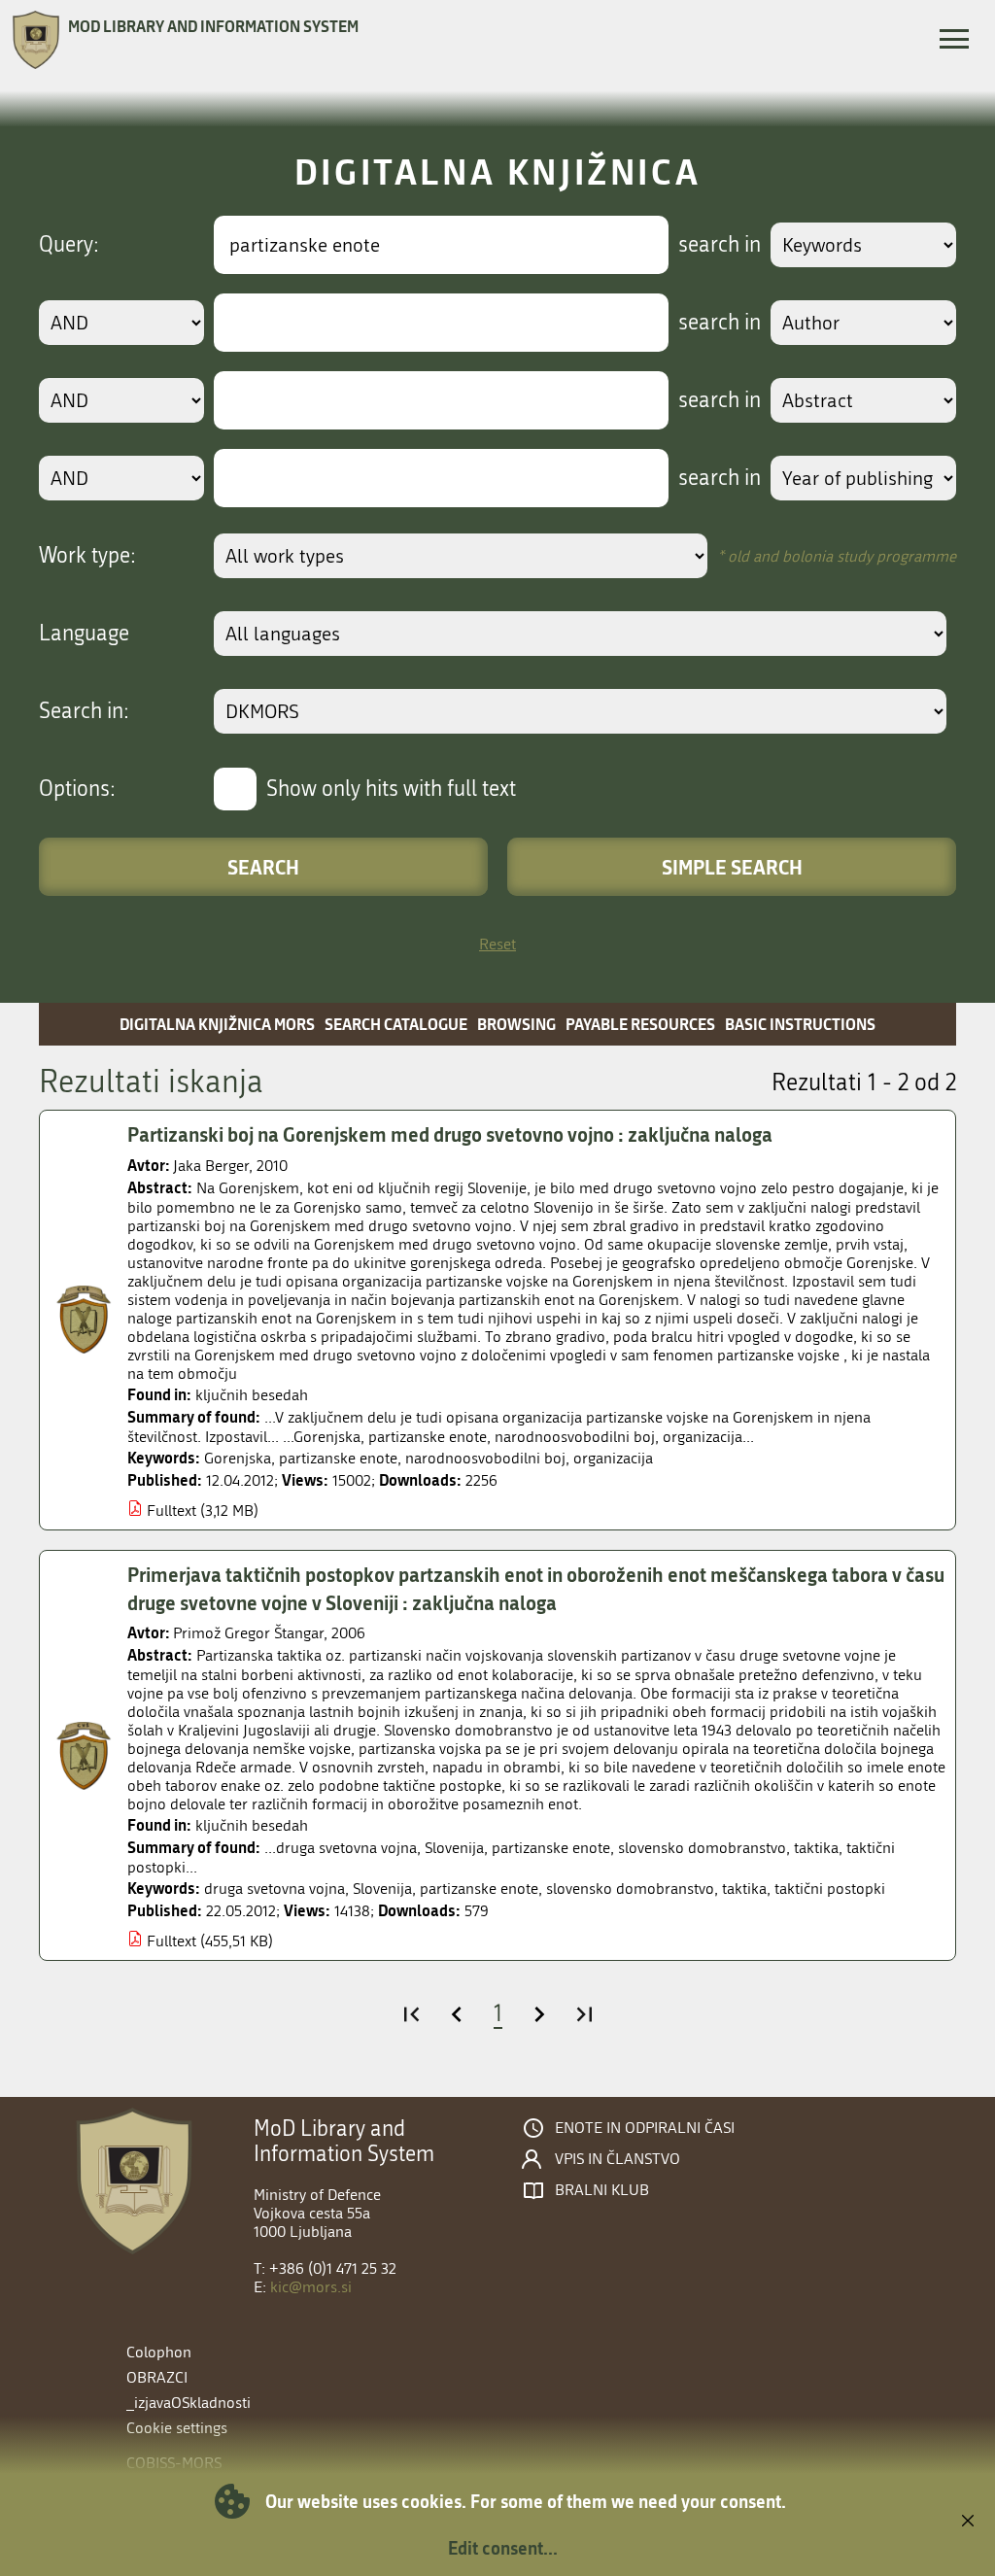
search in (720, 245)
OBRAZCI (157, 2377)
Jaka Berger (211, 1166)
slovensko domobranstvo (630, 1889)
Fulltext (172, 1511)
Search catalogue (396, 1024)
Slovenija (382, 1889)
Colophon (159, 2352)
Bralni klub (602, 2190)
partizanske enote (338, 1458)
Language (84, 634)
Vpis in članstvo (618, 2159)
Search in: (84, 711)
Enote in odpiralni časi (645, 2128)
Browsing (516, 1024)
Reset (497, 944)
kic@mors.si (311, 2287)
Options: (77, 789)
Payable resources (640, 1024)
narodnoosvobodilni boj (485, 1458)
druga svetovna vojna (274, 1889)
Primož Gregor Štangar (248, 1633)
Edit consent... (503, 2548)
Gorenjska (238, 1458)
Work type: (87, 556)
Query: (69, 245)
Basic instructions (800, 1024)
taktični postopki (830, 1889)
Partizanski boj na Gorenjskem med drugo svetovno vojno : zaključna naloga (450, 1134)
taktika (744, 1889)
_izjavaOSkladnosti (189, 2403)
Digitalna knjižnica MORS (217, 1024)
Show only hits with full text (391, 789)
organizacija (613, 1458)
